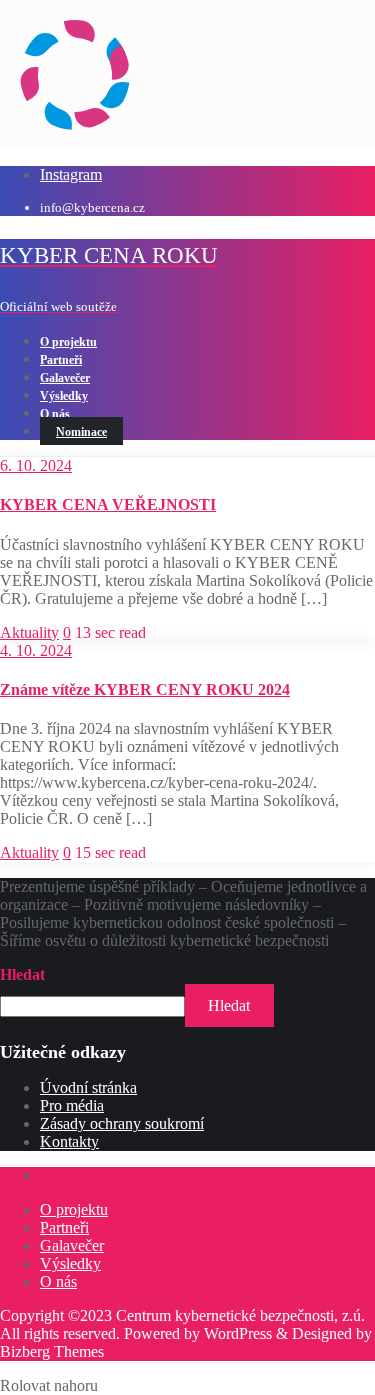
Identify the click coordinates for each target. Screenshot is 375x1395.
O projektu (74, 1209)
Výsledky (70, 1263)
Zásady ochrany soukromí (122, 1123)
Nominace (81, 432)
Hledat (22, 974)
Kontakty (69, 1141)
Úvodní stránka (88, 1087)
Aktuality (29, 632)
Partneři (64, 1227)
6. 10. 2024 (36, 465)
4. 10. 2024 (36, 650)
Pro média (72, 1105)
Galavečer (72, 1245)
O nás (58, 1281)
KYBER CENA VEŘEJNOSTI (108, 504)
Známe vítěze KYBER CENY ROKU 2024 (145, 689)
